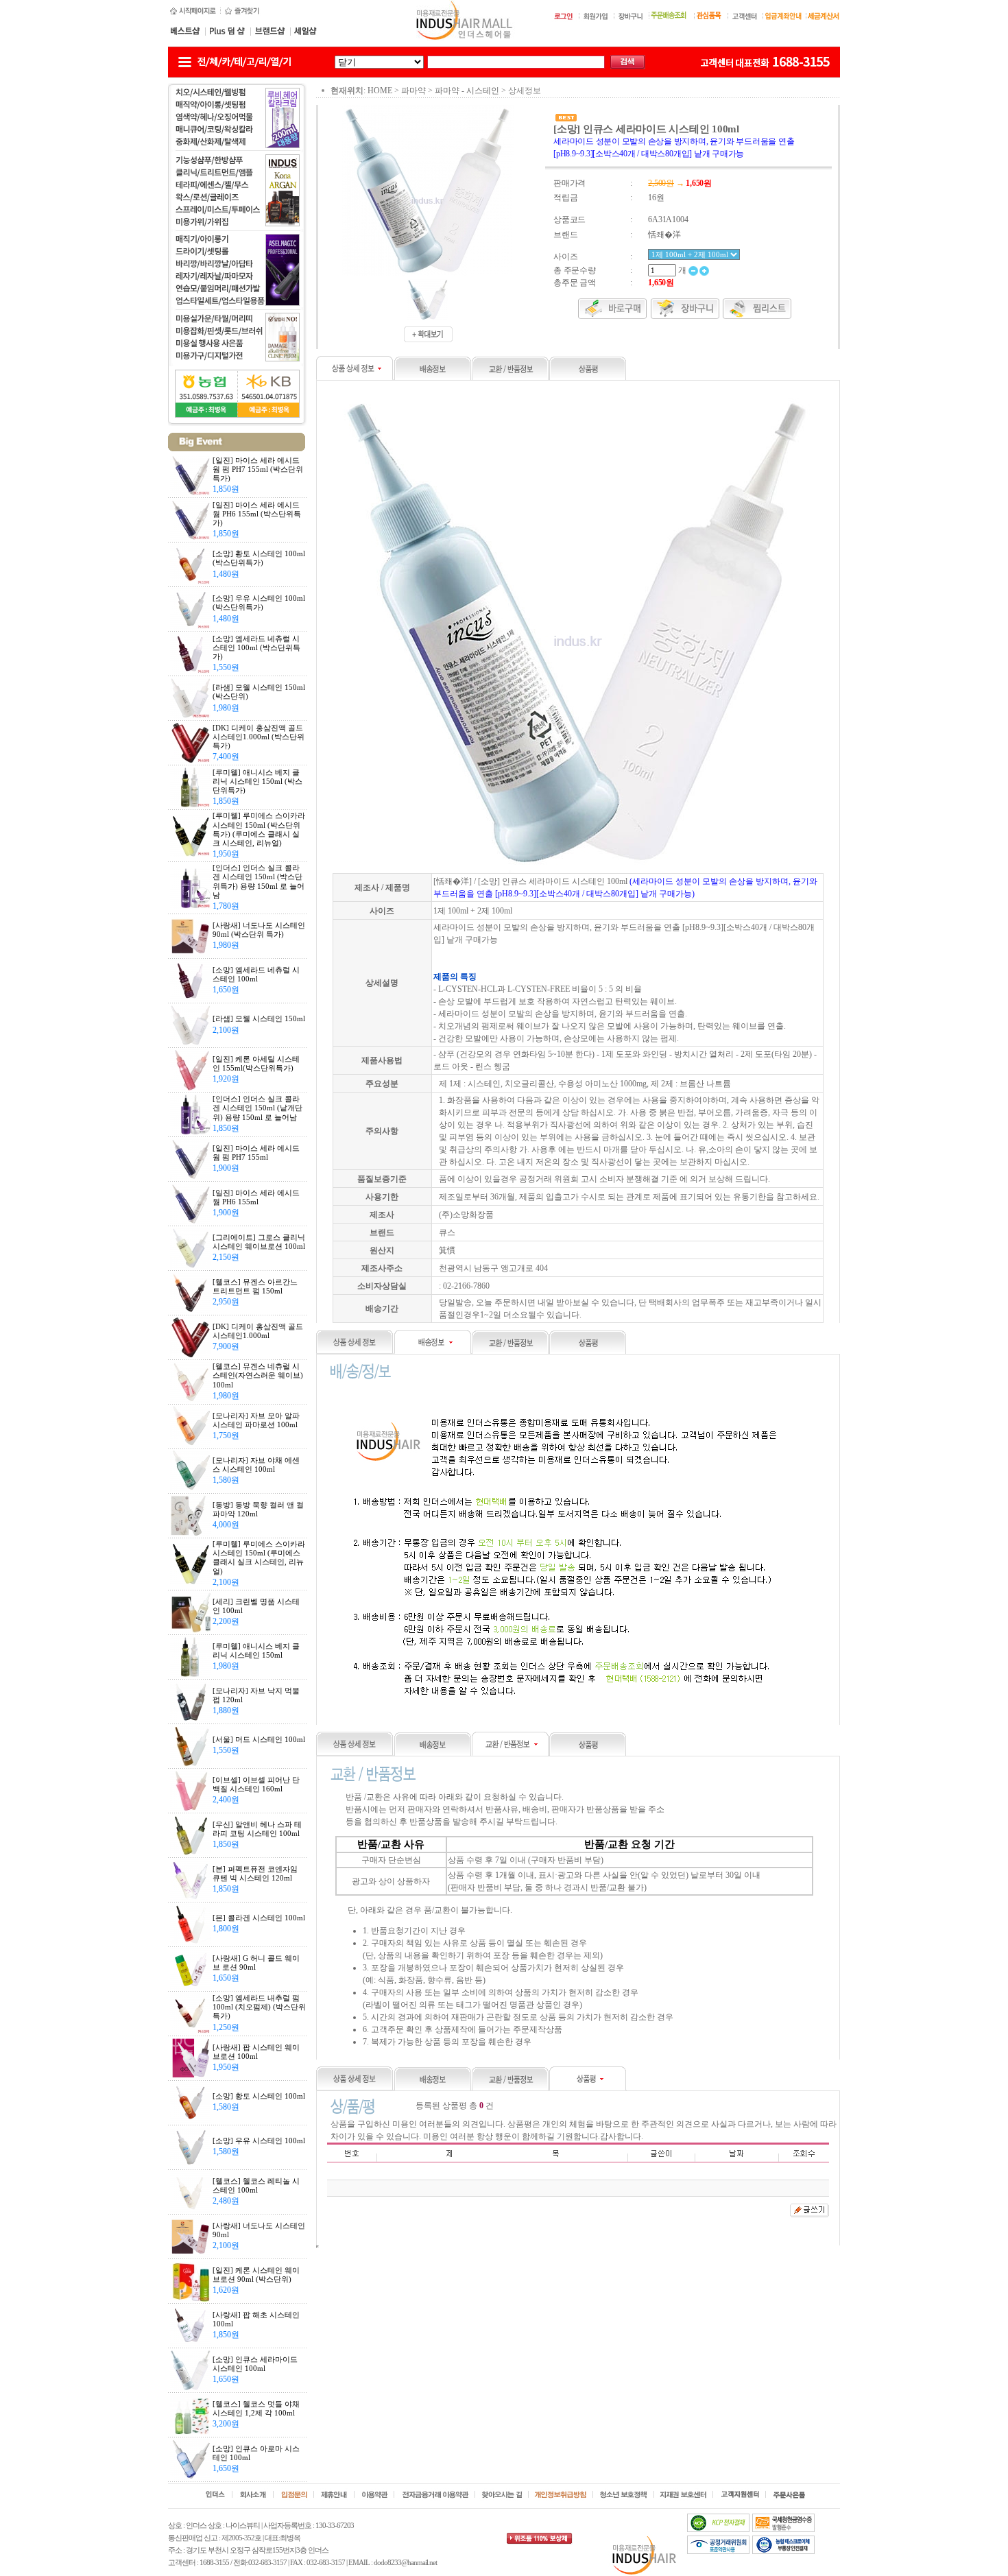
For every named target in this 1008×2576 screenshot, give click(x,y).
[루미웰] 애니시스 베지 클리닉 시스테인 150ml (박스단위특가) (257, 781)
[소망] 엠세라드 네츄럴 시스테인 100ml (256, 974)
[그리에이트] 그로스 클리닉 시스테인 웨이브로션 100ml (259, 1242)
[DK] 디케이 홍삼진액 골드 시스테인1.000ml (258, 1331)
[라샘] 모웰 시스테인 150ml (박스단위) (259, 692)
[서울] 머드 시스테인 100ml (259, 1739)
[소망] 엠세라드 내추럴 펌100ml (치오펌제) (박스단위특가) (259, 2007)
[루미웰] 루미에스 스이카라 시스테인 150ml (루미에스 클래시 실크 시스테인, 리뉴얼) (259, 1558)
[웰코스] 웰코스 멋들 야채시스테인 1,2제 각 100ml (256, 2408)
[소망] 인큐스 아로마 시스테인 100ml (256, 2453)
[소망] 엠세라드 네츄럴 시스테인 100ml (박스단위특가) (256, 647)
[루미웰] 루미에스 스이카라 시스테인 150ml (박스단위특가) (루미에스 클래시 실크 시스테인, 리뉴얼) (259, 829)
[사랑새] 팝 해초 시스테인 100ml (256, 2319)
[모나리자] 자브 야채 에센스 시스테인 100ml (256, 1465)
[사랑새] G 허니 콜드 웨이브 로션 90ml (256, 1963)
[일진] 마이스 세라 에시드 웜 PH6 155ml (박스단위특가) (257, 514)
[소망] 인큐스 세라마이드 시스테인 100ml (255, 2364)
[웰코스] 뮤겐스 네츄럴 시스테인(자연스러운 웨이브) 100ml (258, 1375)
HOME (380, 91)
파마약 (413, 91)
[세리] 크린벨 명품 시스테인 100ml (256, 1606)
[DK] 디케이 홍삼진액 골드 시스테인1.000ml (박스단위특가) (259, 737)
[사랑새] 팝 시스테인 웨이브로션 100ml (256, 2052)
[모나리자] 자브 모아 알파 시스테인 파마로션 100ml (256, 1420)
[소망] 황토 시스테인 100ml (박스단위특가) (259, 558)
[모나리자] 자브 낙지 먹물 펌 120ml (256, 1695)
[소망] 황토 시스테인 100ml (259, 2096)
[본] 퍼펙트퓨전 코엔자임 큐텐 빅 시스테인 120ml (255, 1873)
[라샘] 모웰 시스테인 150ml (259, 1018)
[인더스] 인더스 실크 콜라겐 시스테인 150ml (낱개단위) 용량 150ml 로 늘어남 (257, 1108)
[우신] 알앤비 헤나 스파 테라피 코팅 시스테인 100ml (257, 1829)
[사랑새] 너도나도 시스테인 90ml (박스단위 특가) (259, 930)
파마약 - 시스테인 (467, 91)
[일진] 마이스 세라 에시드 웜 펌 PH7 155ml (256, 1153)
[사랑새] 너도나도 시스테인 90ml (259, 2230)
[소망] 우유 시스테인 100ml (259, 2140)
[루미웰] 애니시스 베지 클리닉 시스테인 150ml (256, 1650)
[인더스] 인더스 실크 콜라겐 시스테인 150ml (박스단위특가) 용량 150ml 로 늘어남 (259, 881)
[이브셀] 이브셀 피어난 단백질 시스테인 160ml (256, 1784)
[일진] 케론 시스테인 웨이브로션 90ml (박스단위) (256, 2275)
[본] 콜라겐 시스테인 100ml (259, 1918)
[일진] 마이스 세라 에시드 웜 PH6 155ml (256, 1197)
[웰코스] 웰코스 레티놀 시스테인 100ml (256, 2185)
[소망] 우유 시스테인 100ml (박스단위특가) (259, 603)
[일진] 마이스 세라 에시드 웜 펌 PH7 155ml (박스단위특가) (258, 469)
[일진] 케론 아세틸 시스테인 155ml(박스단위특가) (256, 1063)
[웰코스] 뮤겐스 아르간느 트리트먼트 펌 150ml (255, 1286)
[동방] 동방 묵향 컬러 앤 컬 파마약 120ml (258, 1509)
